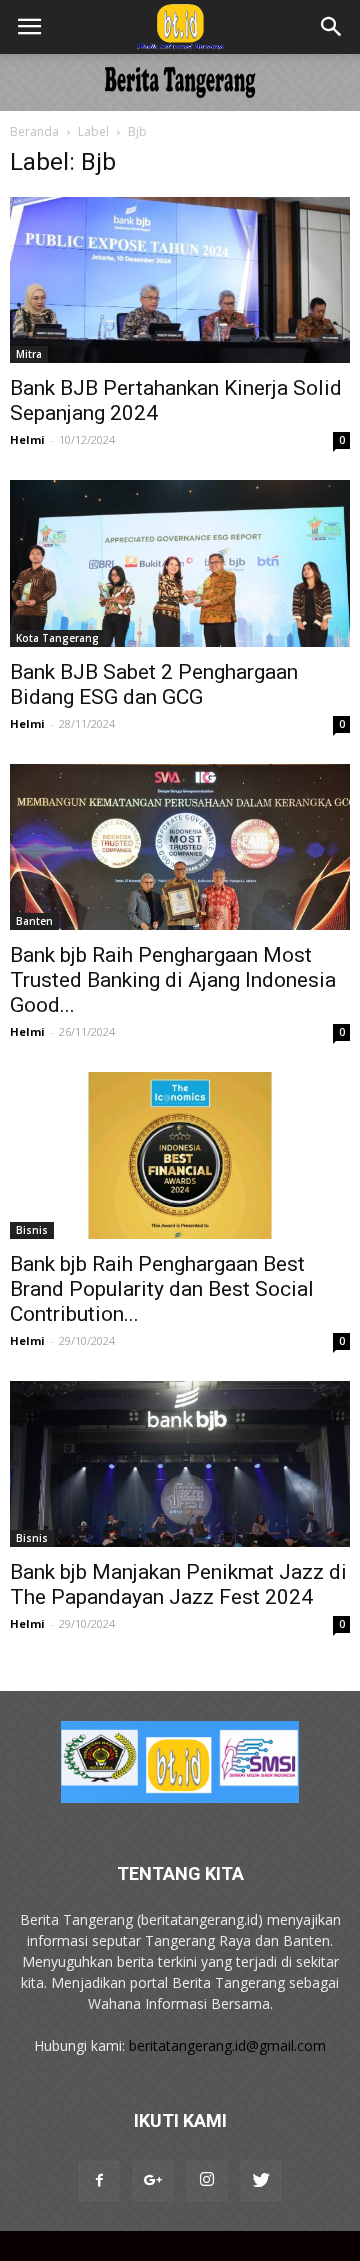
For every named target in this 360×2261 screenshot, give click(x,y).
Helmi (27, 439)
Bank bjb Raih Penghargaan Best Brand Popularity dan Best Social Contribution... (162, 1289)
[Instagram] (207, 2181)
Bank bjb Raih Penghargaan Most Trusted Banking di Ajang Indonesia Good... (173, 980)
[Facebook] (99, 2181)
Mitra (29, 354)
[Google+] (153, 2181)
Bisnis (32, 1230)
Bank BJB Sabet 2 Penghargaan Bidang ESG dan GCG (154, 684)
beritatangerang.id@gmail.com (227, 2045)
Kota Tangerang (57, 638)
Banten (34, 921)
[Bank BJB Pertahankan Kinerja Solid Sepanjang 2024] (180, 280)
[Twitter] (261, 2181)
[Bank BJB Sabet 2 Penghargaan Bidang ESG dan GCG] (180, 563)
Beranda (34, 131)
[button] (332, 27)
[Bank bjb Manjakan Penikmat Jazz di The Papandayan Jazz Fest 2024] (180, 1464)
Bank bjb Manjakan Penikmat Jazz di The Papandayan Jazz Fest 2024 (178, 1584)
